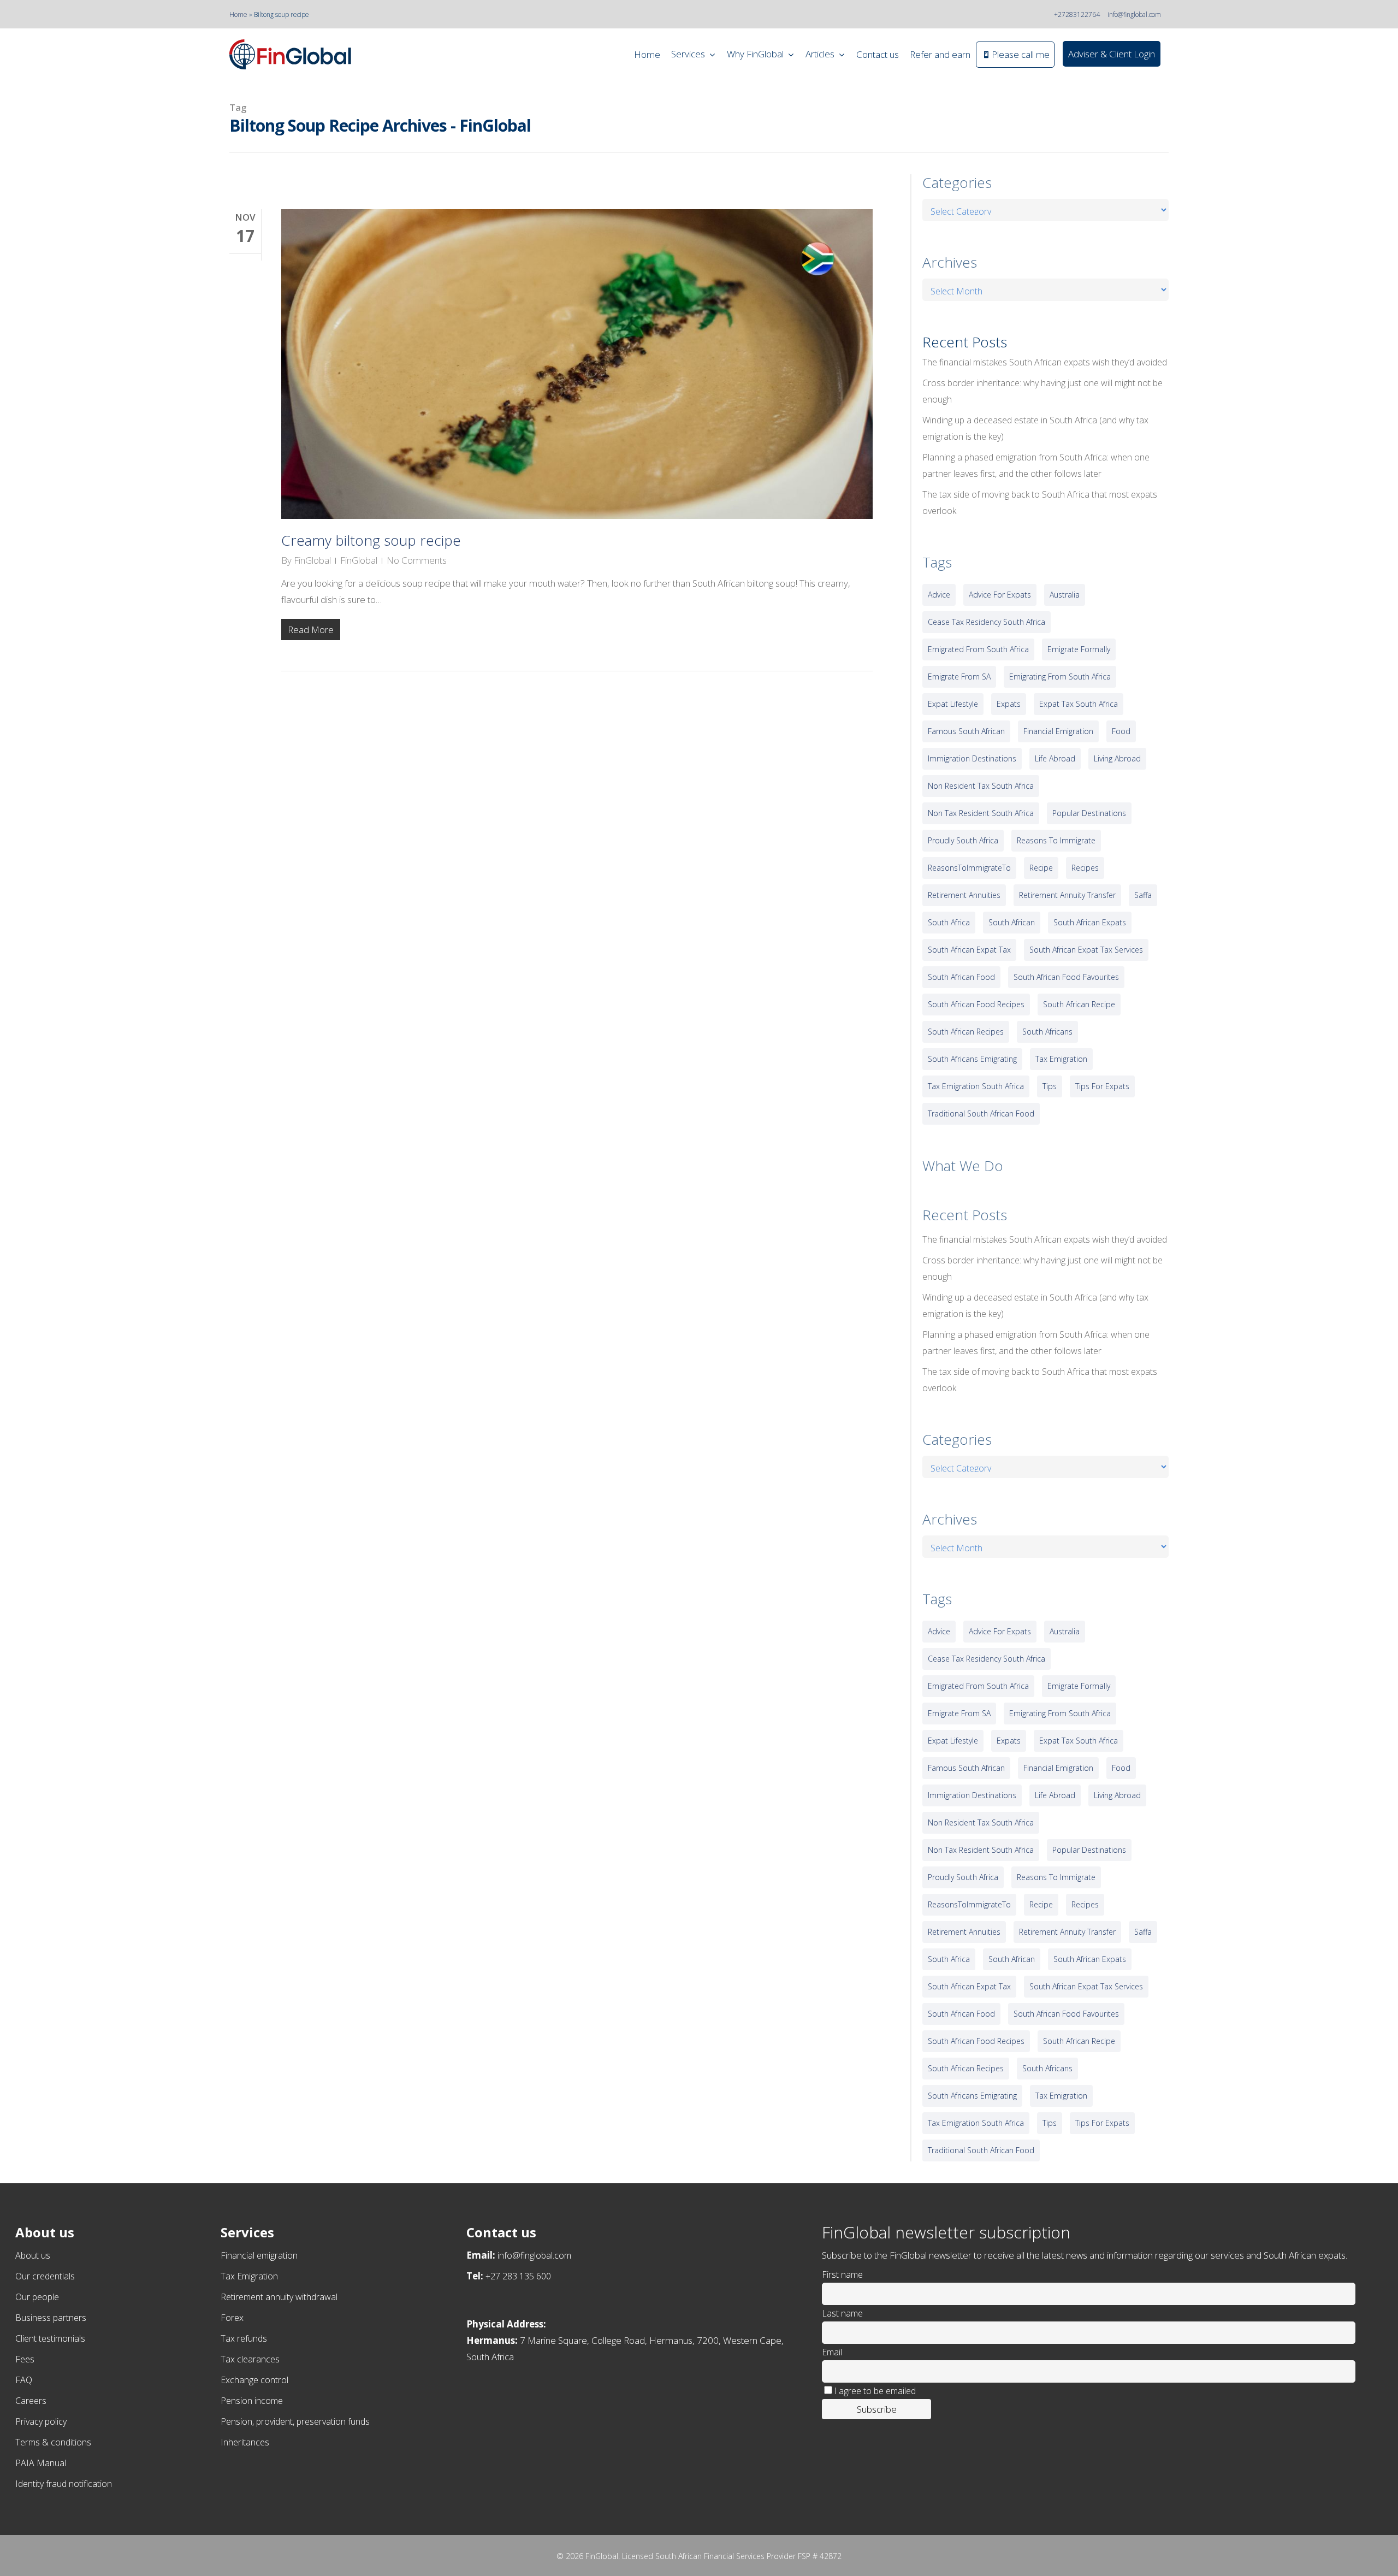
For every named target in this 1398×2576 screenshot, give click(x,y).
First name (842, 2274)
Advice (939, 595)
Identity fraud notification (64, 2484)
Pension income (252, 2401)
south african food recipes (976, 1004)
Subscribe (877, 2409)
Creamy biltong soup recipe (371, 540)
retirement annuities (964, 895)
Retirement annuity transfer (1067, 895)
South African (1012, 922)
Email (832, 2352)
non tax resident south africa (981, 813)
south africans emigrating (972, 1059)
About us (33, 2255)
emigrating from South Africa (1060, 677)
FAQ (24, 2380)
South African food (961, 977)
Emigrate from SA (959, 677)
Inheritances (245, 2442)
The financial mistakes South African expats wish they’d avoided (1045, 362)
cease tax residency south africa (987, 622)
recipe (1041, 868)
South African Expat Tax (969, 950)
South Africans (1047, 1032)
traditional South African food (981, 1113)
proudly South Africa (963, 840)
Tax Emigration (249, 2276)
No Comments (417, 560)
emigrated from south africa (978, 649)
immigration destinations (972, 758)
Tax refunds (244, 2338)
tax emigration (1061, 1059)
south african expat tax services (1086, 950)
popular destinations (1089, 813)
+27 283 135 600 (518, 2276)
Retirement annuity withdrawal (279, 2297)
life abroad (1055, 758)
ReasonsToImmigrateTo (969, 868)
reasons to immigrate (1056, 840)
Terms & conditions (53, 2442)
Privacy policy (41, 2421)
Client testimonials (50, 2338)
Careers (31, 2401)
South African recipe (1079, 1004)
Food (1121, 731)
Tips (1050, 1086)
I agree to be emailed (875, 2391)
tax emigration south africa (976, 1086)
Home (238, 14)
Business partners (51, 2318)
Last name (842, 2313)
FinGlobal (312, 560)
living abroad (1117, 758)
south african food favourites (1066, 977)
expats (1009, 704)
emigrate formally (1079, 649)
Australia (1065, 595)
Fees (25, 2359)
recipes (1085, 868)
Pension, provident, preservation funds (295, 2421)
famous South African (966, 731)
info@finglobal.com (1134, 14)
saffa (1143, 895)
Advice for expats (1000, 595)
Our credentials (45, 2276)
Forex (232, 2318)
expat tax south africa (1079, 704)
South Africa (949, 922)
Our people (37, 2297)
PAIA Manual (41, 2463)
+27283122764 (1077, 14)
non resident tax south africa (981, 786)
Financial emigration (259, 2255)
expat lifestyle (953, 704)
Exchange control (254, 2380)
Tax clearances (250, 2359)
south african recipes (966, 1032)
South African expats (1090, 922)
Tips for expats (1102, 1086)
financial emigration (1058, 731)
